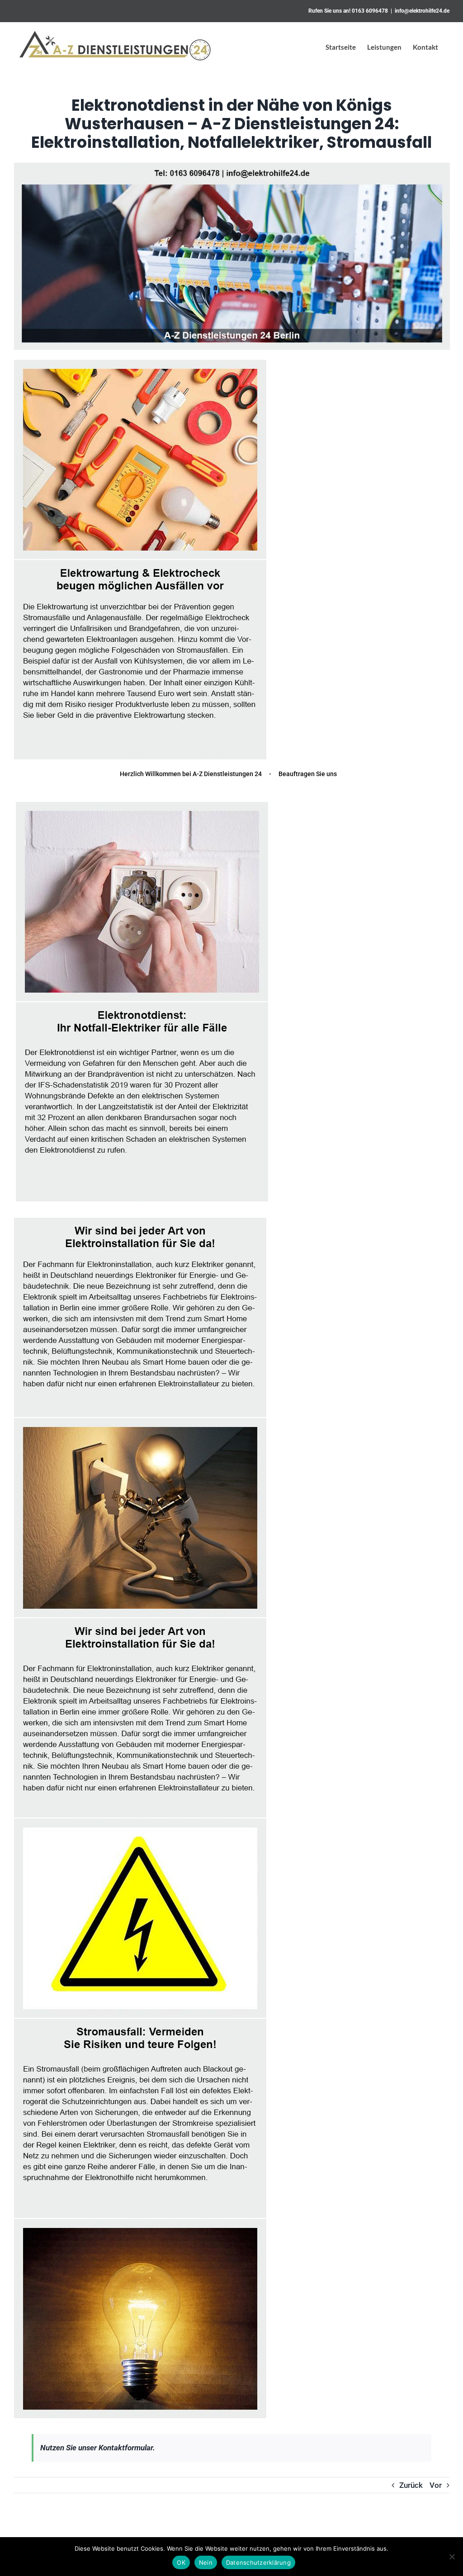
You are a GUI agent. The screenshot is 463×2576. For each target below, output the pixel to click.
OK (181, 2562)
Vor (436, 2485)
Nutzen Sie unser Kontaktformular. (98, 2448)
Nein (206, 2562)
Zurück (411, 2485)
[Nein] (452, 2557)
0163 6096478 (370, 11)
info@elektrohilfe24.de (422, 11)
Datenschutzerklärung (258, 2562)
